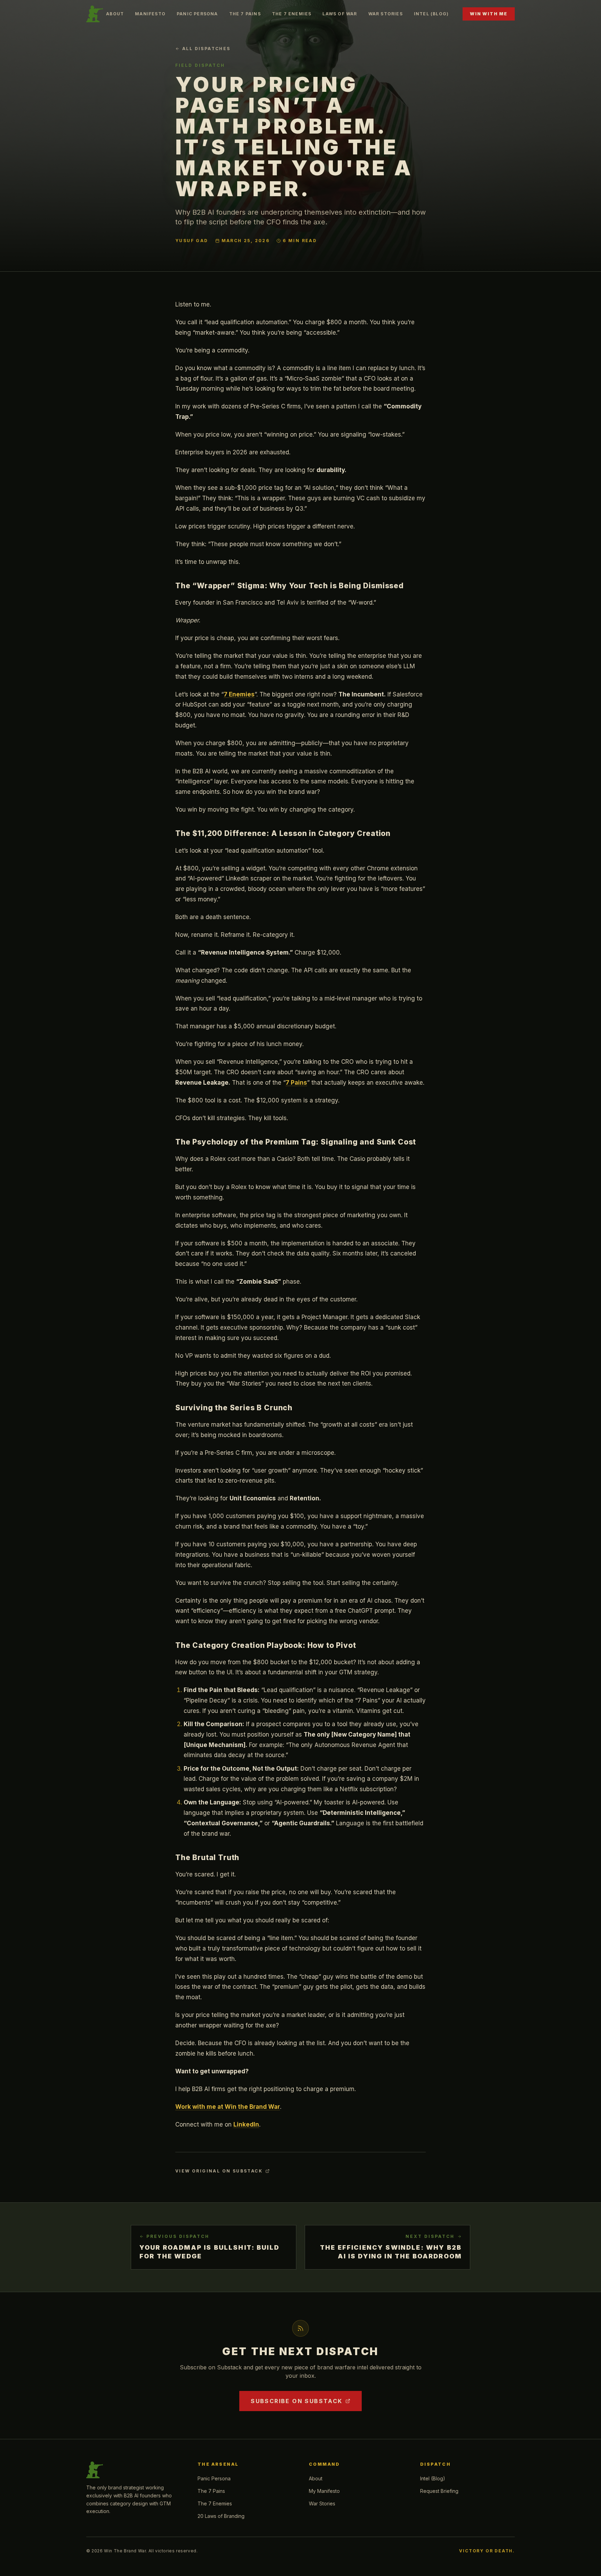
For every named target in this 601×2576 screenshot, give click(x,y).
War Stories (386, 14)
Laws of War (340, 14)
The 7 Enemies (292, 14)
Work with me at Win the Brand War (228, 2107)
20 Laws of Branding (221, 2516)
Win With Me (489, 14)
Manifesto (150, 14)
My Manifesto (324, 2491)
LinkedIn (246, 2124)
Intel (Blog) (431, 14)
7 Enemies (239, 694)
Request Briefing (439, 2491)
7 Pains (296, 1083)
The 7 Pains (245, 14)
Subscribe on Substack (297, 2401)
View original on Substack (219, 2171)
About (115, 14)
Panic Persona (197, 14)
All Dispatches (206, 49)
